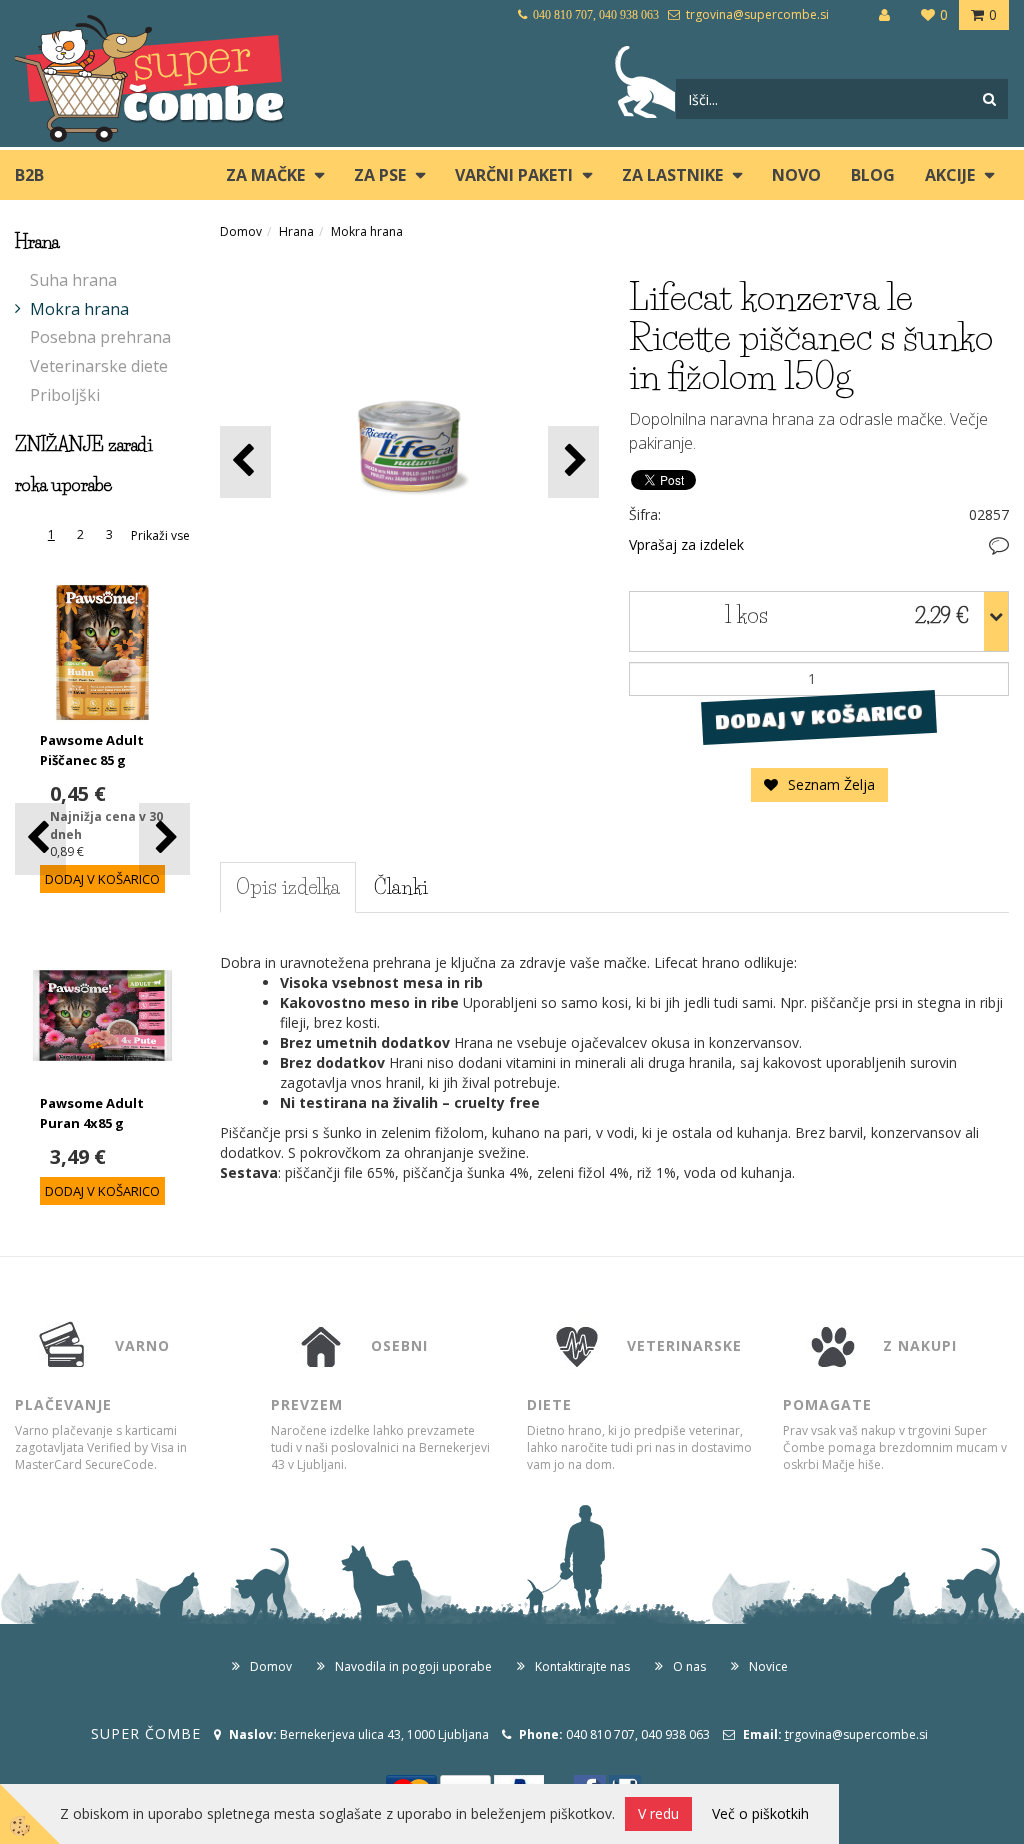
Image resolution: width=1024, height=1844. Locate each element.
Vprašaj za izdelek (686, 544)
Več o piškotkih (760, 1813)
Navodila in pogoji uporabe (413, 1666)
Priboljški (65, 395)
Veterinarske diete (99, 366)
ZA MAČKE (265, 175)
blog (873, 175)
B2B (29, 175)
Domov (241, 231)
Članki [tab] (401, 887)
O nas (689, 1666)
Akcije (950, 175)
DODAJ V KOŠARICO (819, 716)
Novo (796, 175)
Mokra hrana (79, 309)
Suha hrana (73, 280)
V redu (658, 1813)
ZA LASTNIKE (672, 175)
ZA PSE (380, 175)
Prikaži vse (160, 535)
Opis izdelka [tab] (288, 887)
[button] (164, 838)
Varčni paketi (514, 175)
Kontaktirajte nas (582, 1666)
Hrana (296, 231)
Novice (768, 1666)
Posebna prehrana (100, 337)
